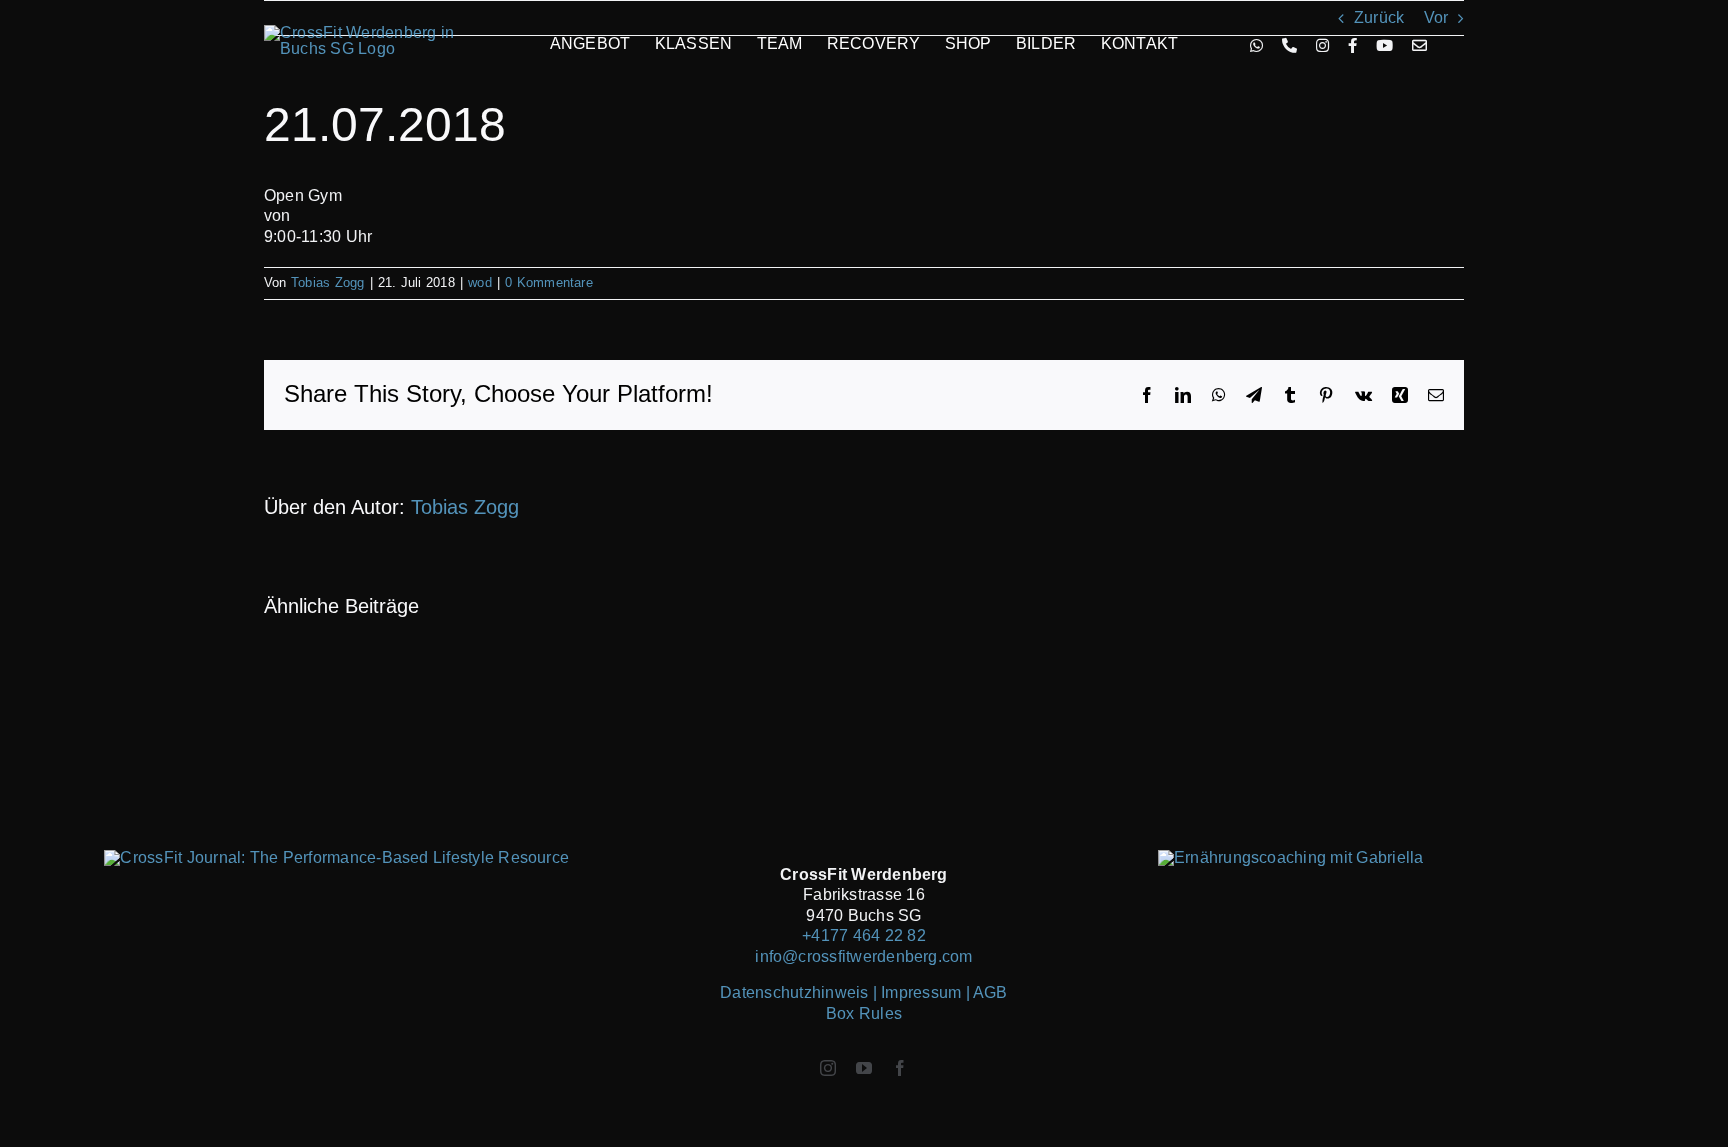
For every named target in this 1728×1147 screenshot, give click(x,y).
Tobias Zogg (328, 282)
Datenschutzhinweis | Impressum (842, 992)
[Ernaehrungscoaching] (1291, 857)
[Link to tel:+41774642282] (1289, 45)
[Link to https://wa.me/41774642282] (1256, 45)
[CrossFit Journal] (336, 857)
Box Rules (864, 1013)
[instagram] (828, 1068)
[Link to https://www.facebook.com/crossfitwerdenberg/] (1352, 45)
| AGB (987, 992)
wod (480, 282)
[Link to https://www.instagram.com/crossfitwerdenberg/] (1322, 45)
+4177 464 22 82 (864, 935)
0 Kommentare (549, 282)
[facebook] (900, 1068)
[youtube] (864, 1068)
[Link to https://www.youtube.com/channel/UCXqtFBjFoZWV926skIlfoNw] (1384, 45)
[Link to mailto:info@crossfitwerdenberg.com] (1419, 45)
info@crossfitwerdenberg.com (863, 956)
